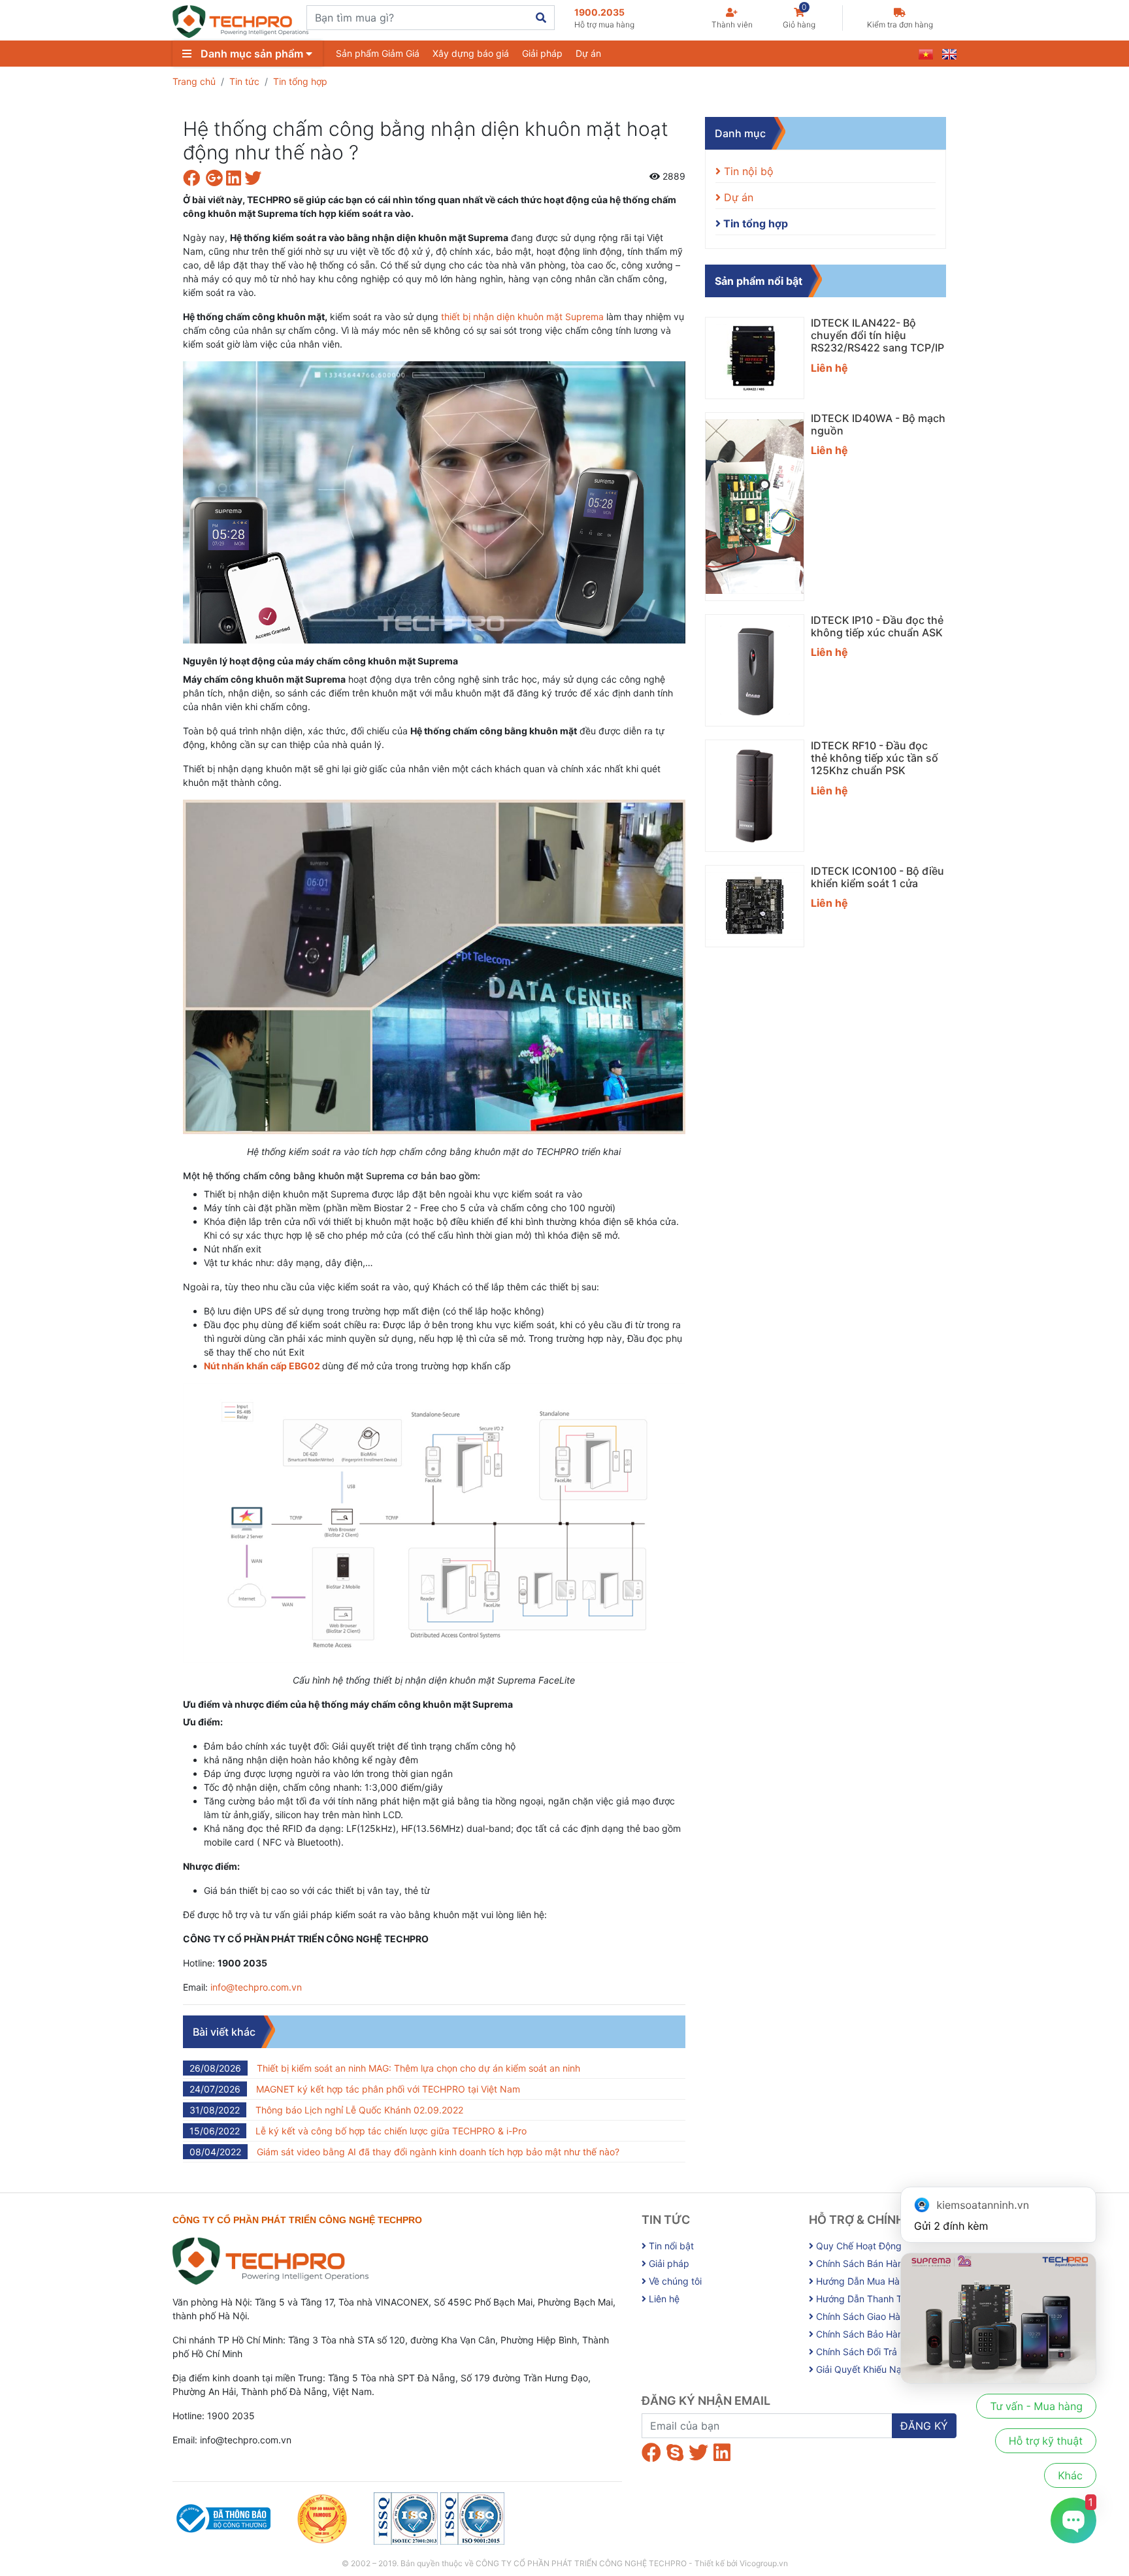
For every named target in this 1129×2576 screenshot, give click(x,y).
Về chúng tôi (674, 2281)
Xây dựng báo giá (471, 53)
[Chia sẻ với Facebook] (194, 181)
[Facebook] (651, 2453)
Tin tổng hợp (300, 81)
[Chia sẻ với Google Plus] (216, 181)
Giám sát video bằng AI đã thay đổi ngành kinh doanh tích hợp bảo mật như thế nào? (404, 2152)
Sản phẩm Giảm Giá (378, 53)
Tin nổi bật (670, 2246)
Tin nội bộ (747, 171)
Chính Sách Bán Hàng (861, 2263)
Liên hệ (663, 2299)
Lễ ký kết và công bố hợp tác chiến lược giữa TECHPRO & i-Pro (358, 2131)
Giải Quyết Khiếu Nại (859, 2369)
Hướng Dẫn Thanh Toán (865, 2299)
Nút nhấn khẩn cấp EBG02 (262, 1366)
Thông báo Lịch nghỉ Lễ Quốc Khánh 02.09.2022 (326, 2110)
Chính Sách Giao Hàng (862, 2316)
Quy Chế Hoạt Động (858, 2246)
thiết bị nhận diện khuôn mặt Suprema (522, 317)
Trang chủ (194, 81)
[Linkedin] (722, 2453)
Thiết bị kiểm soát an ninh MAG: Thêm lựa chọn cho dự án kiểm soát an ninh (385, 2068)
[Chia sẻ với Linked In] (235, 181)
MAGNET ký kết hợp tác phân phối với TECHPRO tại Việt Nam (355, 2089)
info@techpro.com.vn (256, 1987)
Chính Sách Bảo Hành (861, 2334)
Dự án (588, 53)
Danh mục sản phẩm (252, 54)
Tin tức (244, 81)
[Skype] (675, 2453)
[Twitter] (698, 2453)
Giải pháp (542, 53)
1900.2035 (604, 18)
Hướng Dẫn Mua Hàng (862, 2281)
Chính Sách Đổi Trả (855, 2352)
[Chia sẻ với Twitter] (254, 181)
